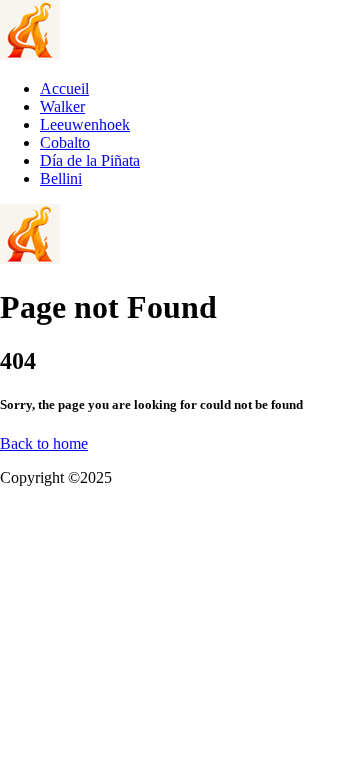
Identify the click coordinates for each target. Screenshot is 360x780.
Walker (62, 106)
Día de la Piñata (90, 160)
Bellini (61, 178)
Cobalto (65, 142)
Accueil (64, 88)
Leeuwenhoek (85, 124)
